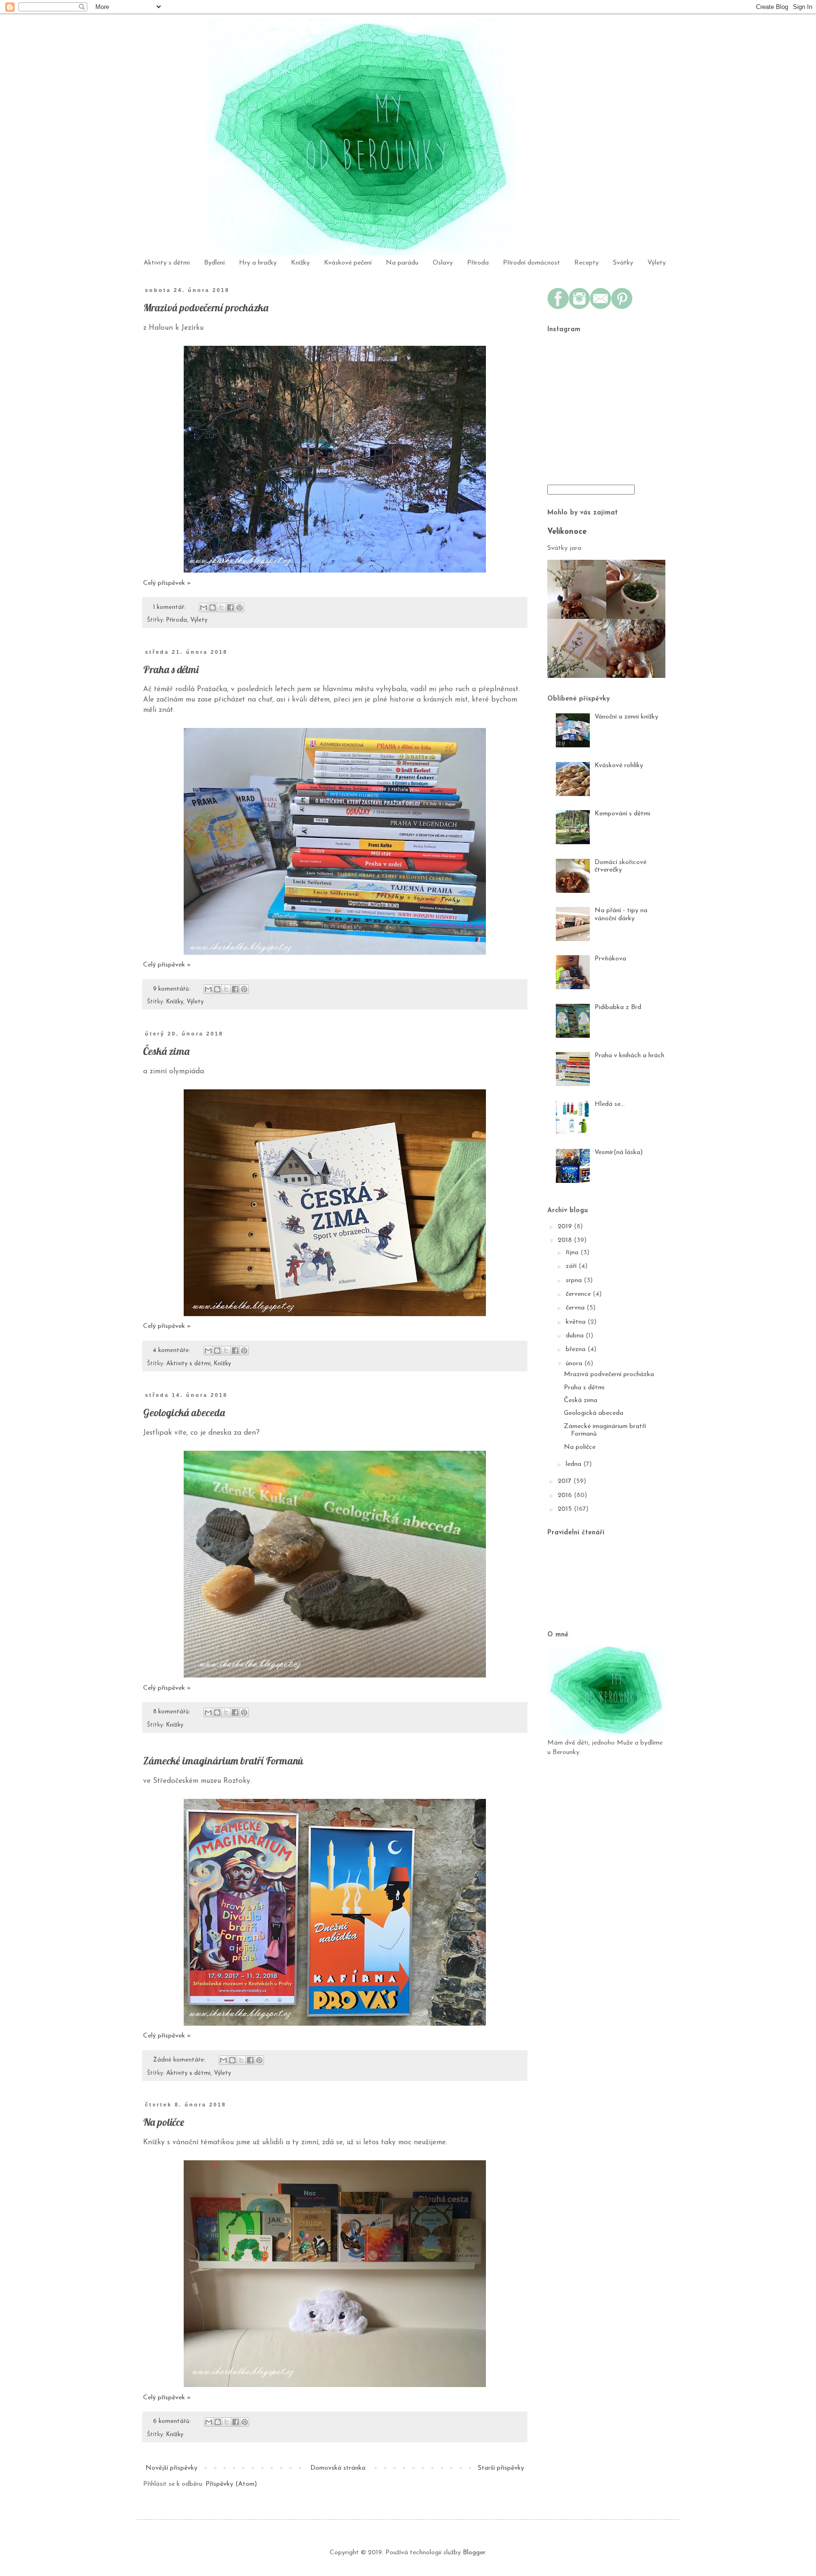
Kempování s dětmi (622, 814)
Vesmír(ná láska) (619, 1152)
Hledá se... (610, 1104)
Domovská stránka (338, 2468)
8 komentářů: (173, 1712)
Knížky (300, 263)
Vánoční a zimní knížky (626, 717)
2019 (566, 1227)
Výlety (657, 263)
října (573, 1253)
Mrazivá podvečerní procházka (206, 308)
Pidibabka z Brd (618, 1007)
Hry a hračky (258, 263)
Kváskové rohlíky (619, 766)
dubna (576, 1336)
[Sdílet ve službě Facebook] (230, 608)
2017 (565, 1481)
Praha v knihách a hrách (629, 1056)
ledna (574, 1464)
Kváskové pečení (348, 263)
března (577, 1349)
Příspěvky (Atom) (231, 2484)
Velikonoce (567, 532)
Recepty (586, 263)
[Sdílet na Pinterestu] (239, 608)
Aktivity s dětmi (167, 263)
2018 (566, 1240)
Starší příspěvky (501, 2468)
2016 (566, 1495)
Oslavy (443, 263)
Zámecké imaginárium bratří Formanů (223, 1761)
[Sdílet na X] (221, 608)
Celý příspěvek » (167, 583)
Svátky (623, 263)
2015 (566, 1509)
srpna (575, 1280)
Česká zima (166, 1051)
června (576, 1308)
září (572, 1266)
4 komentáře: (173, 1351)
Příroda (478, 263)
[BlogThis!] (212, 608)
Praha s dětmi (171, 669)
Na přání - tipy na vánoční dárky (621, 915)
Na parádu (402, 263)
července (579, 1294)
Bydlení (214, 263)
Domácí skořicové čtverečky (620, 866)
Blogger (474, 2553)
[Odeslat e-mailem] (204, 608)
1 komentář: (170, 608)
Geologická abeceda (184, 1412)
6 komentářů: (173, 2422)
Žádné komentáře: (180, 2060)
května (577, 1322)
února (575, 1364)
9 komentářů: (173, 989)
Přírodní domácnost (531, 263)
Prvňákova (610, 959)
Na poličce (164, 2122)
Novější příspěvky (171, 2468)
